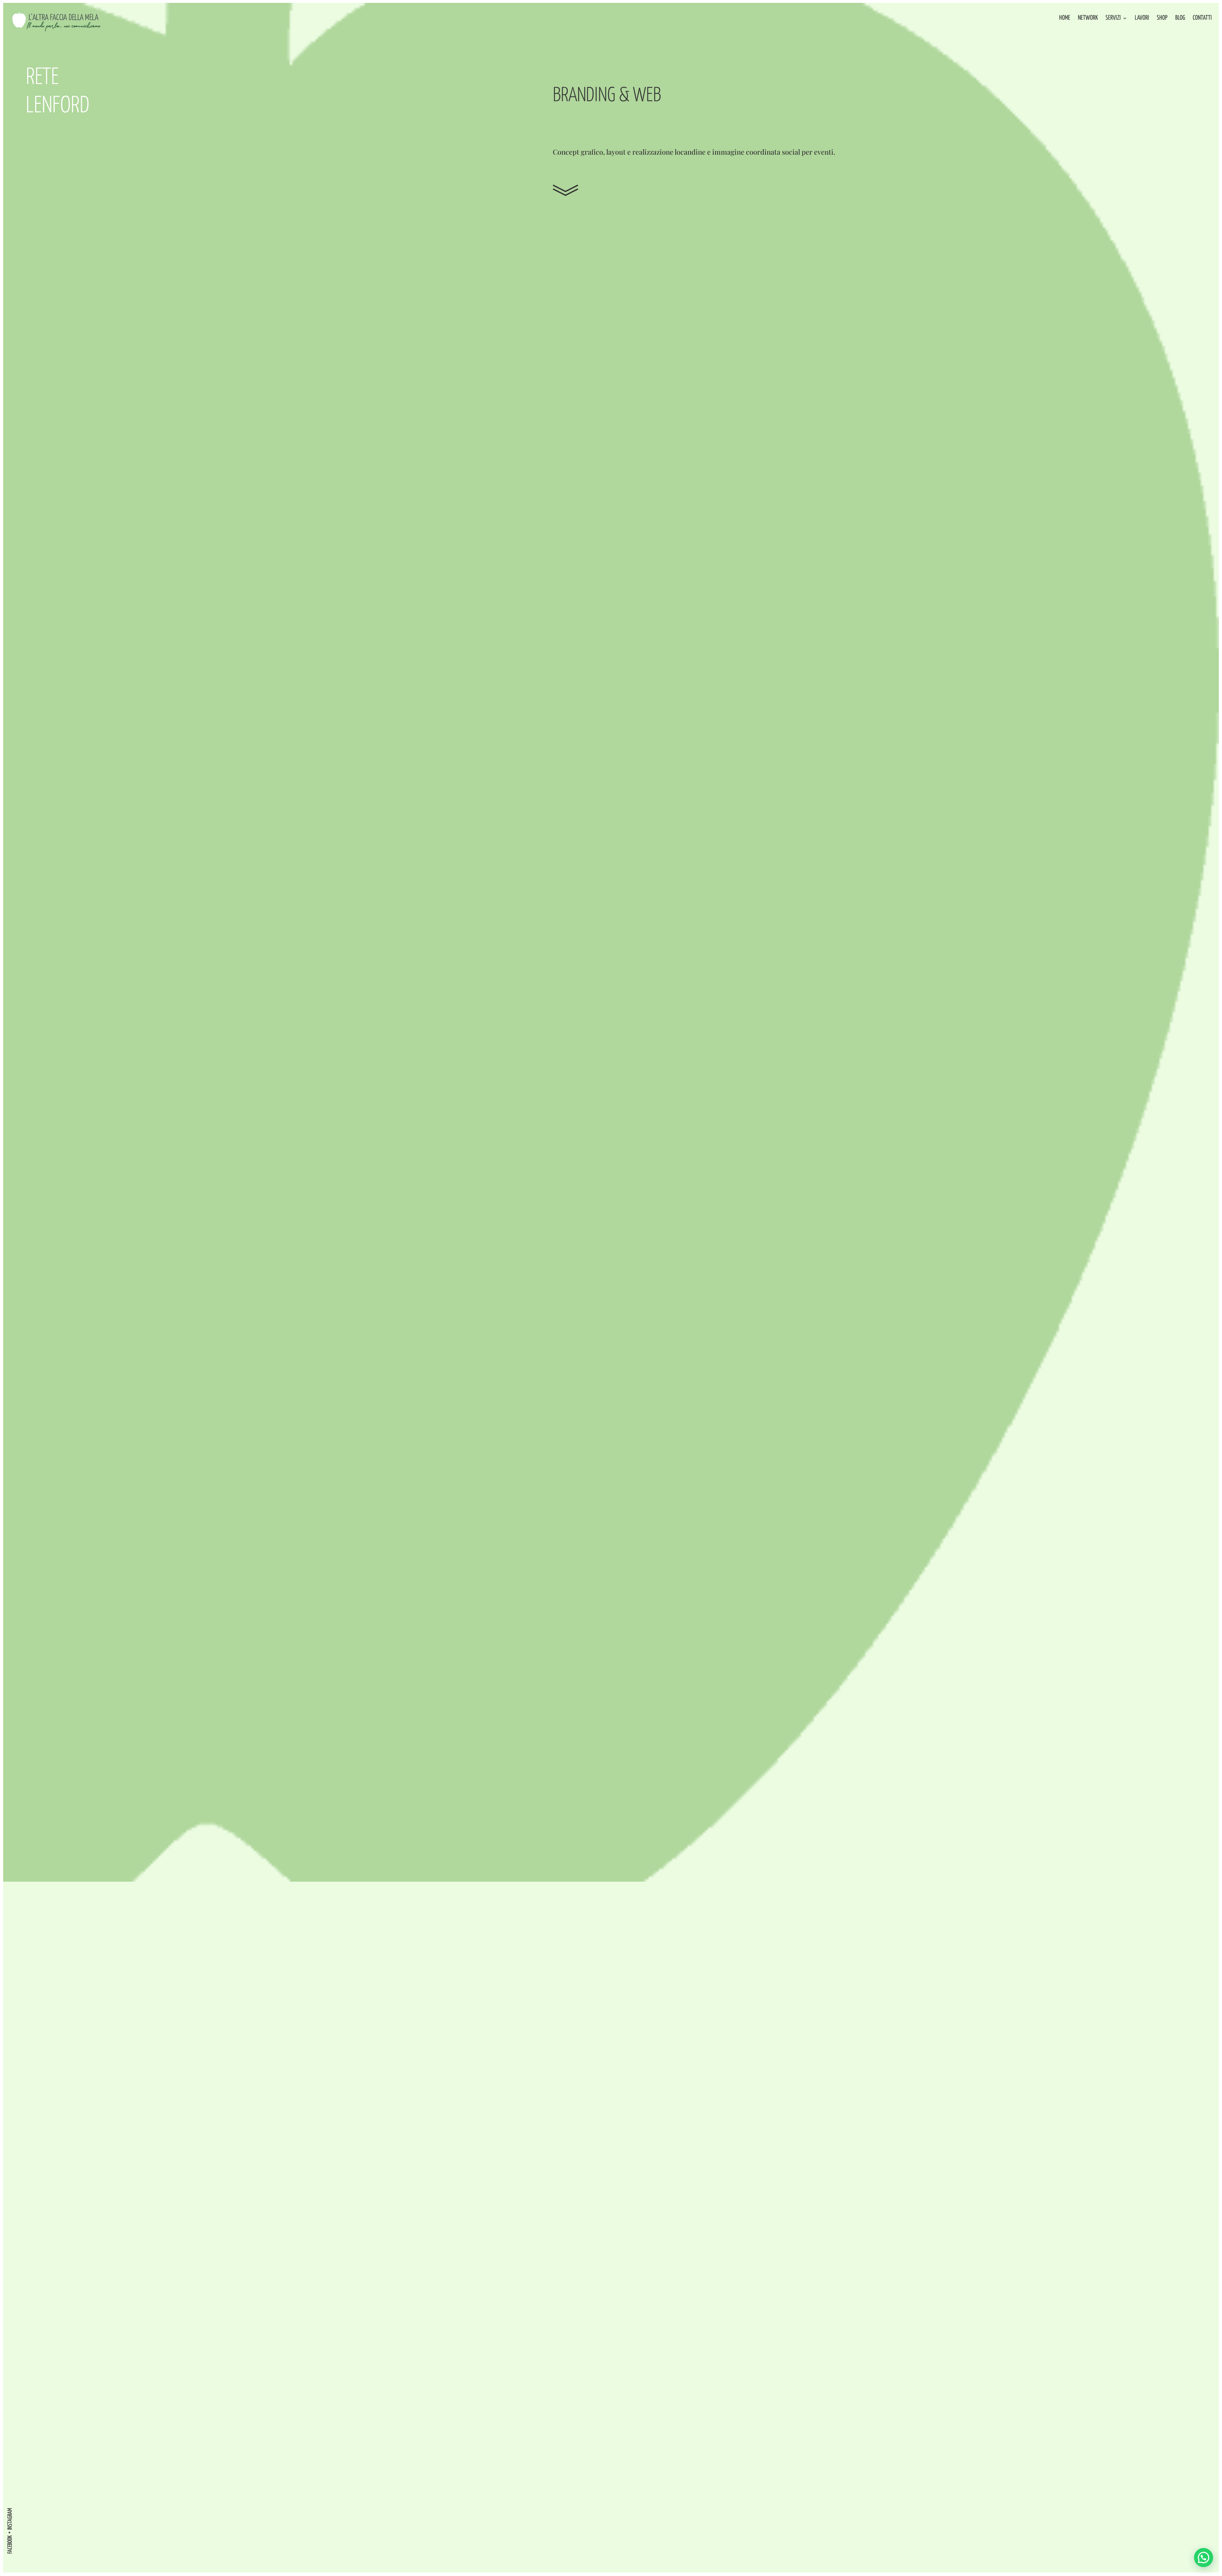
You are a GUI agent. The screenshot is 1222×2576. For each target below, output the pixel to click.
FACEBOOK (10, 2544)
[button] (1204, 2558)
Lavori (1142, 18)
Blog (1180, 18)
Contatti (1202, 18)
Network (1088, 18)
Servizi (1113, 18)
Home (1065, 18)
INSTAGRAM (10, 2519)
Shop (1162, 18)
